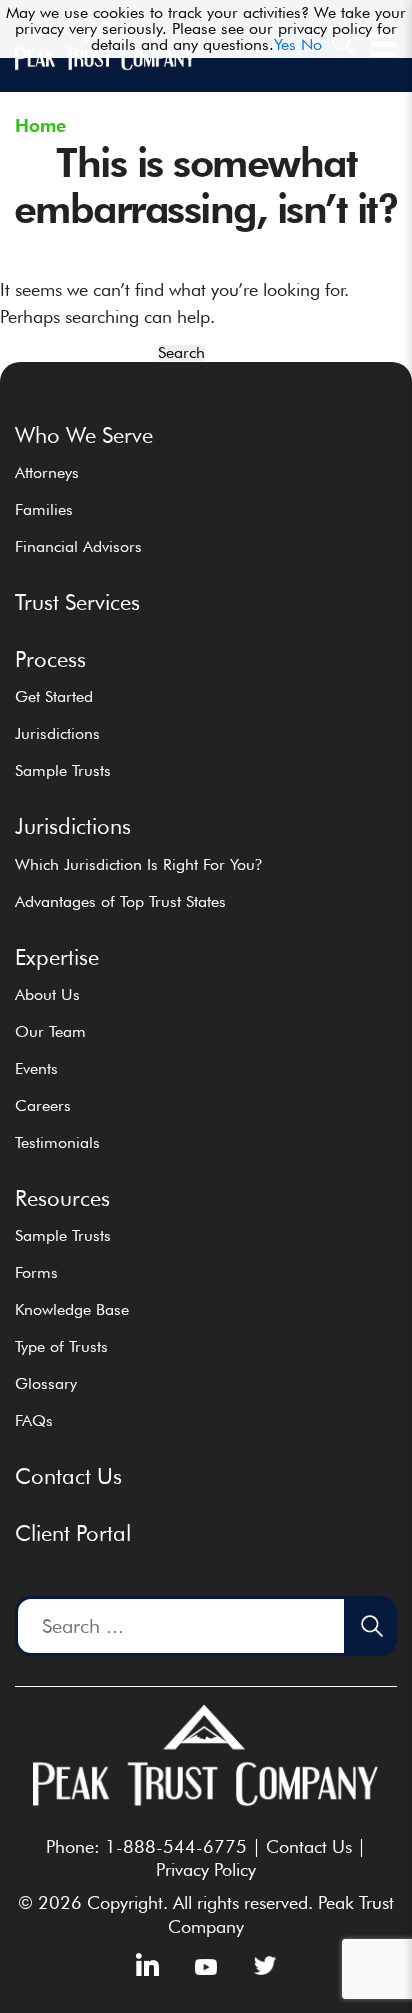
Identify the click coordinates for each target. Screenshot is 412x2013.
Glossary (46, 1383)
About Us (47, 994)
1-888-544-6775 (176, 1846)
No (311, 44)
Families (44, 509)
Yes (285, 44)
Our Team (50, 1031)
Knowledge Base (72, 1309)
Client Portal (73, 1533)
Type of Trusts (61, 1346)
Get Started (54, 696)
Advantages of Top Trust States (120, 901)
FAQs (34, 1420)
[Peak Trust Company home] (105, 65)
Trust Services (77, 602)
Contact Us (68, 1476)
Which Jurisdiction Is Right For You (138, 864)
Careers (43, 1105)
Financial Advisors (78, 546)
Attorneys (47, 472)
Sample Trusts (63, 770)
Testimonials (57, 1142)
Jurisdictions (57, 733)
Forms (36, 1272)
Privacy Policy (206, 1869)
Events (36, 1068)
